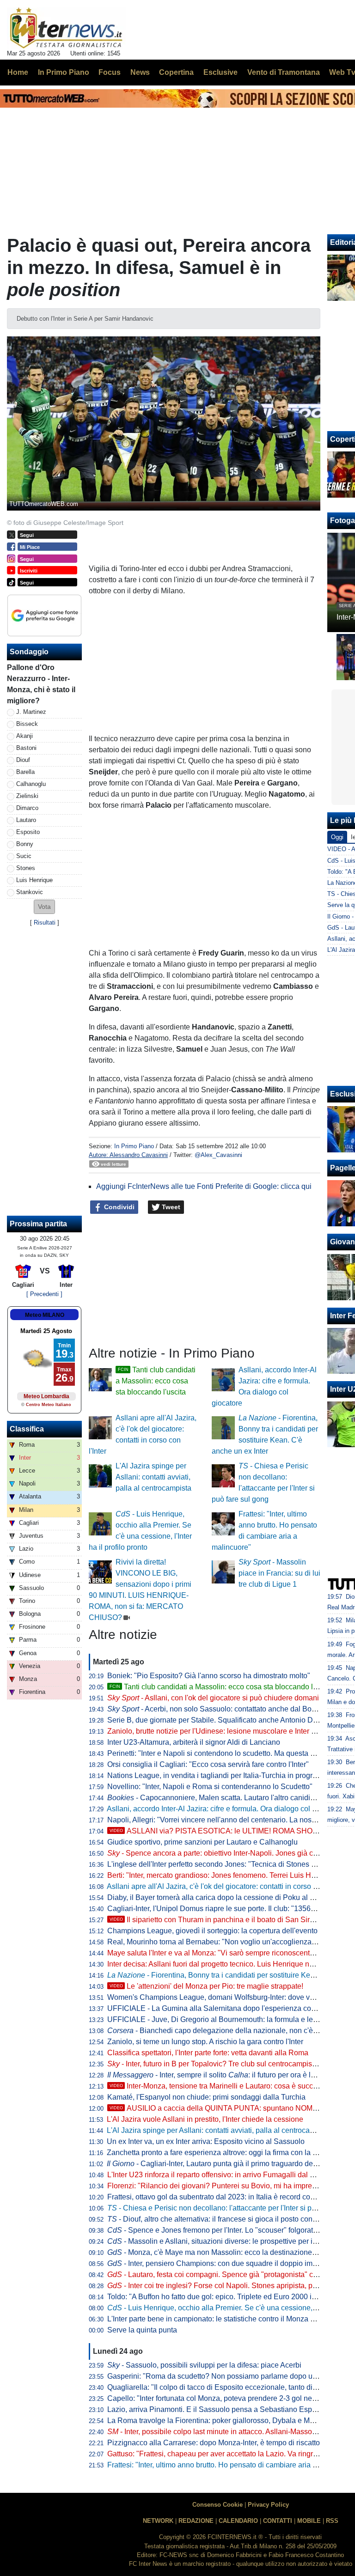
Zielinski (27, 796)
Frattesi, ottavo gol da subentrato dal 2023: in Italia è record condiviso (220, 2197)
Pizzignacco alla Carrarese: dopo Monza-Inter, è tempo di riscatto (214, 2443)
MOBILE (309, 2521)
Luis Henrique (34, 880)
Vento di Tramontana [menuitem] (284, 72)
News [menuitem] (140, 72)
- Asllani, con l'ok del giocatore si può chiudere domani (213, 1698)
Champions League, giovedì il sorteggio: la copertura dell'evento (212, 1931)
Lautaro (26, 820)
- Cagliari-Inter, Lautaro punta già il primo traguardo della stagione (229, 2164)
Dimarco (27, 808)
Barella (25, 772)
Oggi (337, 837)
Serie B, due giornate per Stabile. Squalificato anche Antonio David (217, 1720)
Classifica (27, 1429)
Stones (26, 868)
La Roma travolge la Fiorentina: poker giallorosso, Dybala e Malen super (226, 2421)
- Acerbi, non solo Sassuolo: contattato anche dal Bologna (219, 1709)
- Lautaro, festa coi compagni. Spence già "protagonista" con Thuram (228, 2275)
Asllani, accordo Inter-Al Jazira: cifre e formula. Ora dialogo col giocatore (225, 1809)
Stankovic (30, 892)
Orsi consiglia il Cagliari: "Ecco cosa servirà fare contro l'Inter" (208, 1764)
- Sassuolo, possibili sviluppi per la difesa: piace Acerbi (204, 2365)
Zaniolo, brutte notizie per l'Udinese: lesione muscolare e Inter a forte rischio (231, 1731)
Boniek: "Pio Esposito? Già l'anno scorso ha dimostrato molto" (209, 1676)
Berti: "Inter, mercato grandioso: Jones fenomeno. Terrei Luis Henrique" (223, 1875)
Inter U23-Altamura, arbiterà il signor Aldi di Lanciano (194, 1742)
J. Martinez (31, 712)
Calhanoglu (31, 784)
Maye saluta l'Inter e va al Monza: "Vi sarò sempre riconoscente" (212, 1953)
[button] (44, 907)
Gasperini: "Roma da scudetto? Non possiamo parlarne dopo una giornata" (230, 2376)
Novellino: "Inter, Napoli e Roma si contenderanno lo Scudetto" (210, 1787)
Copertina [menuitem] (176, 72)
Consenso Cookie (217, 2505)
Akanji (24, 736)
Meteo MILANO (45, 1315)
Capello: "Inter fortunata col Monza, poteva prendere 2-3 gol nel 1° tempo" (227, 2398)
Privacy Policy (268, 2505)
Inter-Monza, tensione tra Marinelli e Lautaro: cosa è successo (219, 2086)
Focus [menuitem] (110, 72)
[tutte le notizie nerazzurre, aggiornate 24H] (66, 28)
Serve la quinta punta (142, 2330)
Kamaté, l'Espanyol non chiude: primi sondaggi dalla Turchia (206, 2097)
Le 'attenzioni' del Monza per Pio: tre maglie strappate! (206, 1986)
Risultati (45, 923)
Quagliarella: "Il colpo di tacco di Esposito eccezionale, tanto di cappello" (226, 2387)
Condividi (118, 1207)
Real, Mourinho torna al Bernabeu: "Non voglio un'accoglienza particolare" (229, 1942)
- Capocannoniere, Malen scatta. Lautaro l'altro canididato (216, 1798)
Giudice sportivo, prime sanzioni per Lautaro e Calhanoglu (202, 1842)
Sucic (24, 856)
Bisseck (27, 724)
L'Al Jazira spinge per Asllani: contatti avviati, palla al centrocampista (153, 1477)
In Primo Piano (134, 1146)
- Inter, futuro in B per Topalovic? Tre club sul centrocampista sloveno (226, 2064)
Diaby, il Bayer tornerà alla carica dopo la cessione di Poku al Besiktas (223, 1897)
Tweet (170, 1207)
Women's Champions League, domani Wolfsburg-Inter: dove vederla (219, 1997)
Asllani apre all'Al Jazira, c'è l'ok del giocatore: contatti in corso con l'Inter (226, 1886)
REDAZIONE (196, 2521)
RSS (332, 2521)
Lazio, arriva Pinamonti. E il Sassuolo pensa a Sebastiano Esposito (217, 2409)
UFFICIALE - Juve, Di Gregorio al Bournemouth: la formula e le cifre (218, 2019)
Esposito (28, 832)
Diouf (23, 760)
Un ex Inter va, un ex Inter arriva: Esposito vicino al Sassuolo (206, 2141)
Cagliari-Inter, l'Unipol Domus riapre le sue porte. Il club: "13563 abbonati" (228, 1909)
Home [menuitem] (18, 72)
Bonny (25, 844)
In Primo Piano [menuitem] (64, 72)
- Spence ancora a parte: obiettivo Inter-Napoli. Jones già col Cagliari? (229, 1853)
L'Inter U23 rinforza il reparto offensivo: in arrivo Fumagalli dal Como (218, 2175)
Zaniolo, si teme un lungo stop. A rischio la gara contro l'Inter (205, 2042)
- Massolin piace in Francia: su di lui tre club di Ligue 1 (279, 1573)
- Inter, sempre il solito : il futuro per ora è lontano (220, 2075)
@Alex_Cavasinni (218, 1155)
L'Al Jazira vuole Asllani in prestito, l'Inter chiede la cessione (205, 2119)
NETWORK (158, 2521)
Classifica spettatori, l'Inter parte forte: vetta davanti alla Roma (208, 2053)
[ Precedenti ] (44, 1294)
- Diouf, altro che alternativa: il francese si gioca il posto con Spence (223, 2219)
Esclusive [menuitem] (220, 72)
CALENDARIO (238, 2521)
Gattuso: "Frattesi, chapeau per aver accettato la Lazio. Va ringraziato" (221, 2454)
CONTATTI (278, 2521)
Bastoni (26, 748)
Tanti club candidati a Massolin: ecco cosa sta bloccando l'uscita (156, 1381)
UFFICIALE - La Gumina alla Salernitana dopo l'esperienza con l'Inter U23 (229, 2008)
